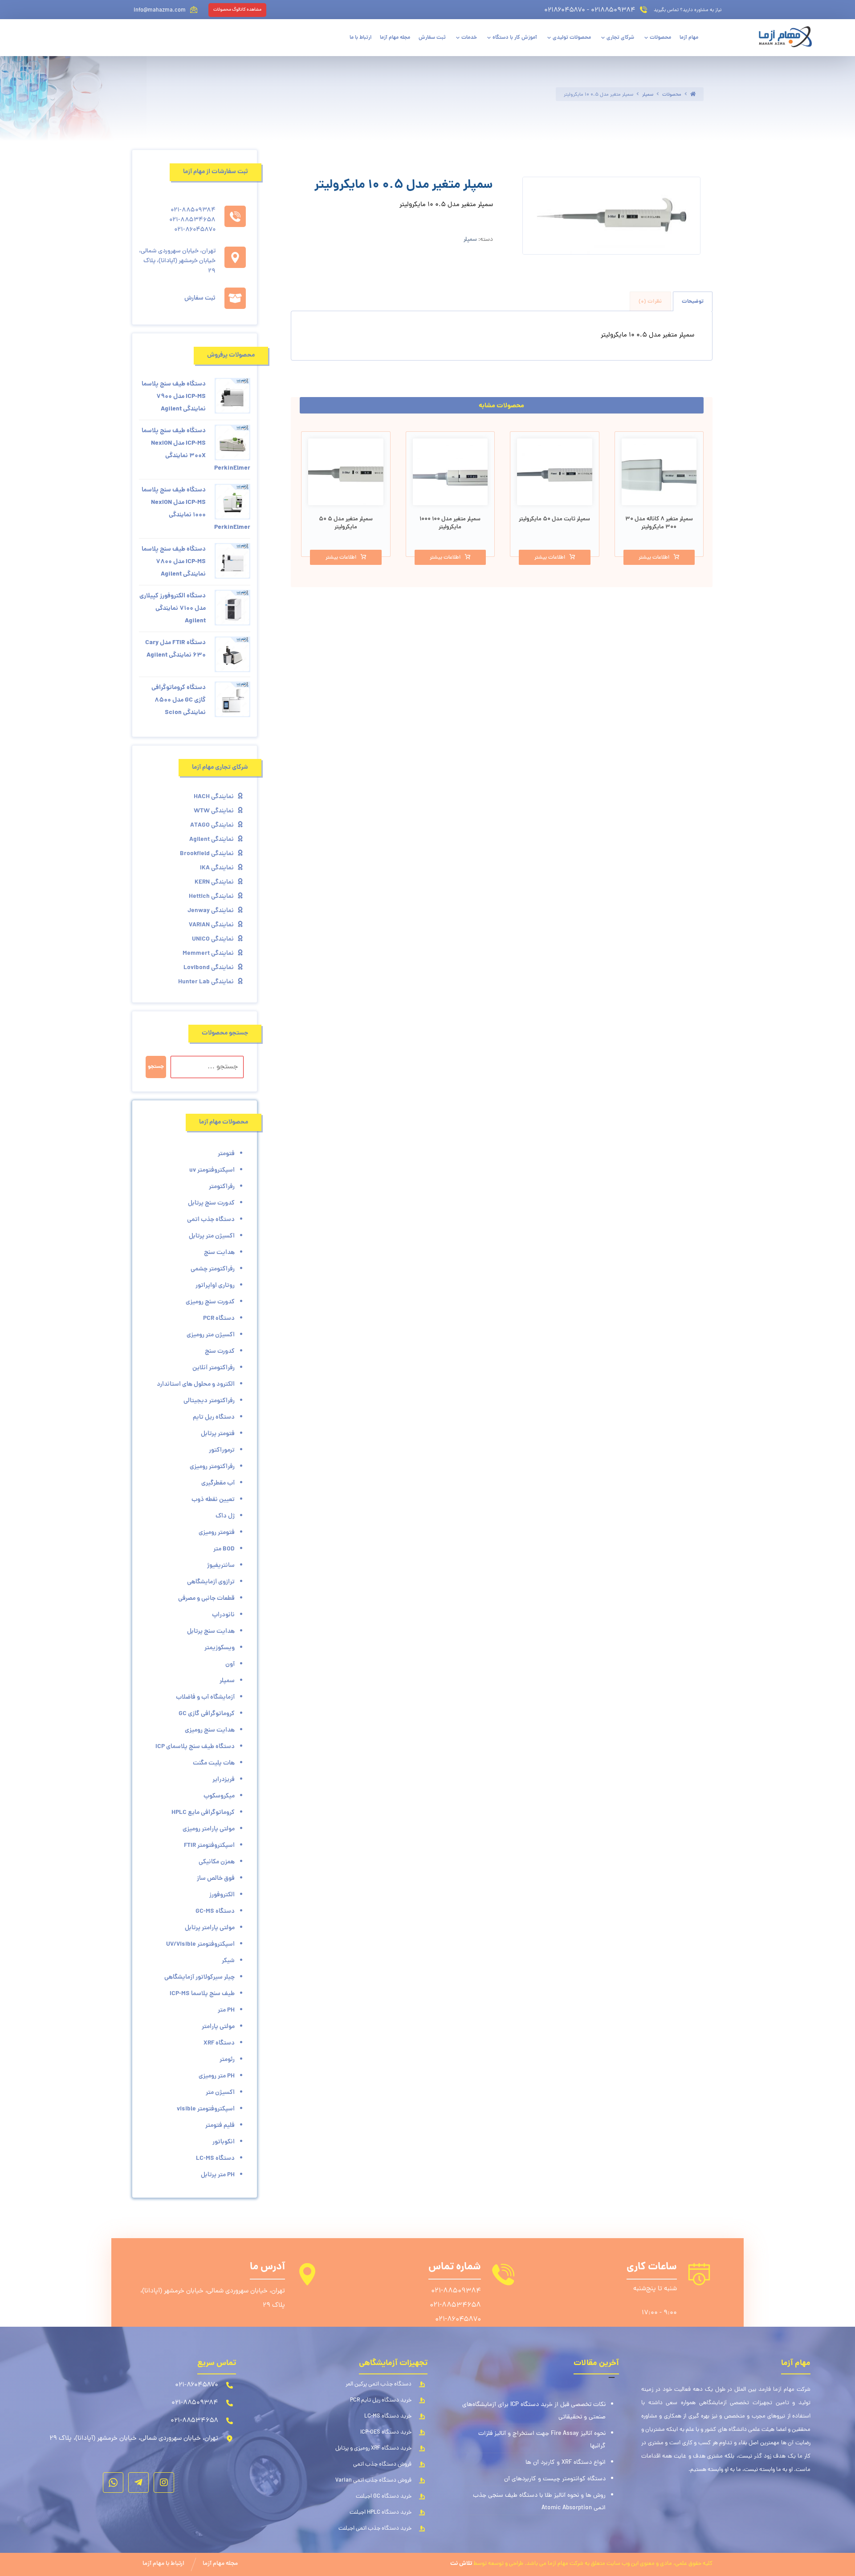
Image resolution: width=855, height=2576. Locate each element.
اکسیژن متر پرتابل (212, 1236)
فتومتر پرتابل (218, 1434)
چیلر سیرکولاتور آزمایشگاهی (199, 1977)
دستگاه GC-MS (215, 1911)
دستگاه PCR (219, 1318)
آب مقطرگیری (218, 1483)
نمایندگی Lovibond (209, 968)
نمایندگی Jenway (211, 911)
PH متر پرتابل (218, 2175)
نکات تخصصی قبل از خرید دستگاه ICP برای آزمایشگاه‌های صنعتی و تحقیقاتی (534, 2411)
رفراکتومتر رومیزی (212, 1467)
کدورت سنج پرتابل (211, 1203)
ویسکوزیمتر (220, 1648)
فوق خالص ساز (216, 1878)
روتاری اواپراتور (215, 1286)
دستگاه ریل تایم (214, 1417)
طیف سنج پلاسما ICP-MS (202, 1994)
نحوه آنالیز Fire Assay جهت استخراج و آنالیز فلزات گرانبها (542, 2440)
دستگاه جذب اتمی (211, 1220)
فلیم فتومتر (220, 2126)
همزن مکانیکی (217, 1862)
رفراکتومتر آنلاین (214, 1368)
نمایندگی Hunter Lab (206, 982)
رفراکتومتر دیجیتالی (209, 1401)
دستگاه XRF (219, 2043)
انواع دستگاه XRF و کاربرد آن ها (566, 2463)
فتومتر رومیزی (217, 1533)
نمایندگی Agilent (212, 840)
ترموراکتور (222, 1450)
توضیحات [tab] (693, 302)
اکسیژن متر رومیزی (211, 1335)
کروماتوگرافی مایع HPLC (203, 1813)
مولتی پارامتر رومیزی (209, 1829)
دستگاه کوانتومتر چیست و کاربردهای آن (555, 2479)
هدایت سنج (219, 1253)
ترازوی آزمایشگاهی (211, 1582)
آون (230, 1664)
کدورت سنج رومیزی (210, 1302)
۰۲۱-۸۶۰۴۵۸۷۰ (458, 2320)
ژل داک (225, 1516)
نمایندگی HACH (214, 797)
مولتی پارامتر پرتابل (210, 1928)
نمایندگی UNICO (213, 939)
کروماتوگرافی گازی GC (207, 1714)
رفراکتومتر (222, 1187)
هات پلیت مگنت (214, 1763)
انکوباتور (224, 2142)
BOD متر (224, 1549)
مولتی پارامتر (218, 2027)
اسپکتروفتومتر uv (212, 1170)
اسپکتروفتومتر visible (206, 2109)
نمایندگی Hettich (211, 897)
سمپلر (470, 240)
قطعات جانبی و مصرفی (206, 1598)
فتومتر (226, 1154)
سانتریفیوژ (221, 1566)
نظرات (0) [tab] (650, 302)
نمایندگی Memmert (208, 953)
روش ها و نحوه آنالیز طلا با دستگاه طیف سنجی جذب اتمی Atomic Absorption (539, 2502)
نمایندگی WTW (214, 811)
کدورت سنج (220, 1351)
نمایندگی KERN (214, 882)
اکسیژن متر (220, 2093)
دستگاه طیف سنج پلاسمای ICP (195, 1747)
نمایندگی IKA (217, 868)
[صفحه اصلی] (693, 95)
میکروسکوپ (219, 1796)
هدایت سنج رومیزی (210, 1730)
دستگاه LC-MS (215, 2158)
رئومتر (227, 2060)
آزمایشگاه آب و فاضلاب (205, 1697)
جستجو (156, 1067)
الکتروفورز (222, 1895)
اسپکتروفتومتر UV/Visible (200, 1944)
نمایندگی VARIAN (211, 925)
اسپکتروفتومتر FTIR (209, 1846)
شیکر (228, 1961)
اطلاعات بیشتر (654, 558)
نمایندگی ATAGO (212, 825)
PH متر (226, 2010)
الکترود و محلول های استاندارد (196, 1384)
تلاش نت (461, 2564)
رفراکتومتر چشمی (213, 1269)
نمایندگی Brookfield (207, 854)
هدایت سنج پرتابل (211, 1631)
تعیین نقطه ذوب (213, 1500)
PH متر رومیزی (217, 2076)
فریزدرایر (224, 1780)
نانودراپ (223, 1615)
